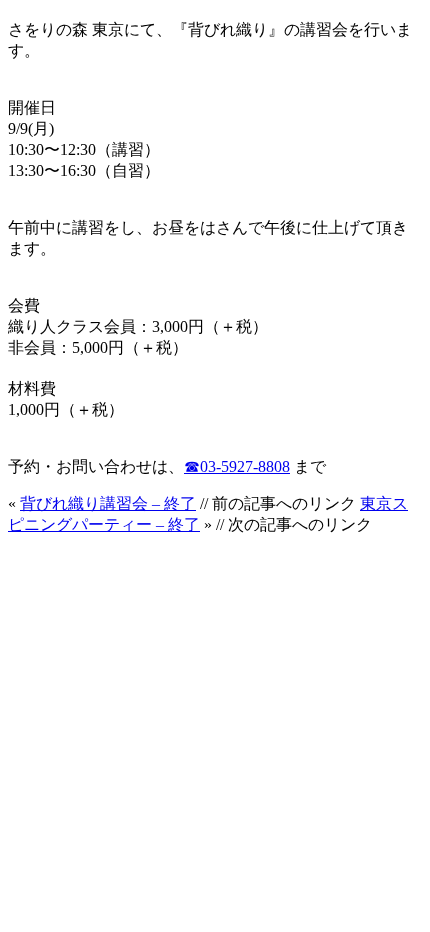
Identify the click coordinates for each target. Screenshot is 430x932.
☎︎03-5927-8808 (237, 466)
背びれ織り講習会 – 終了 (108, 503)
